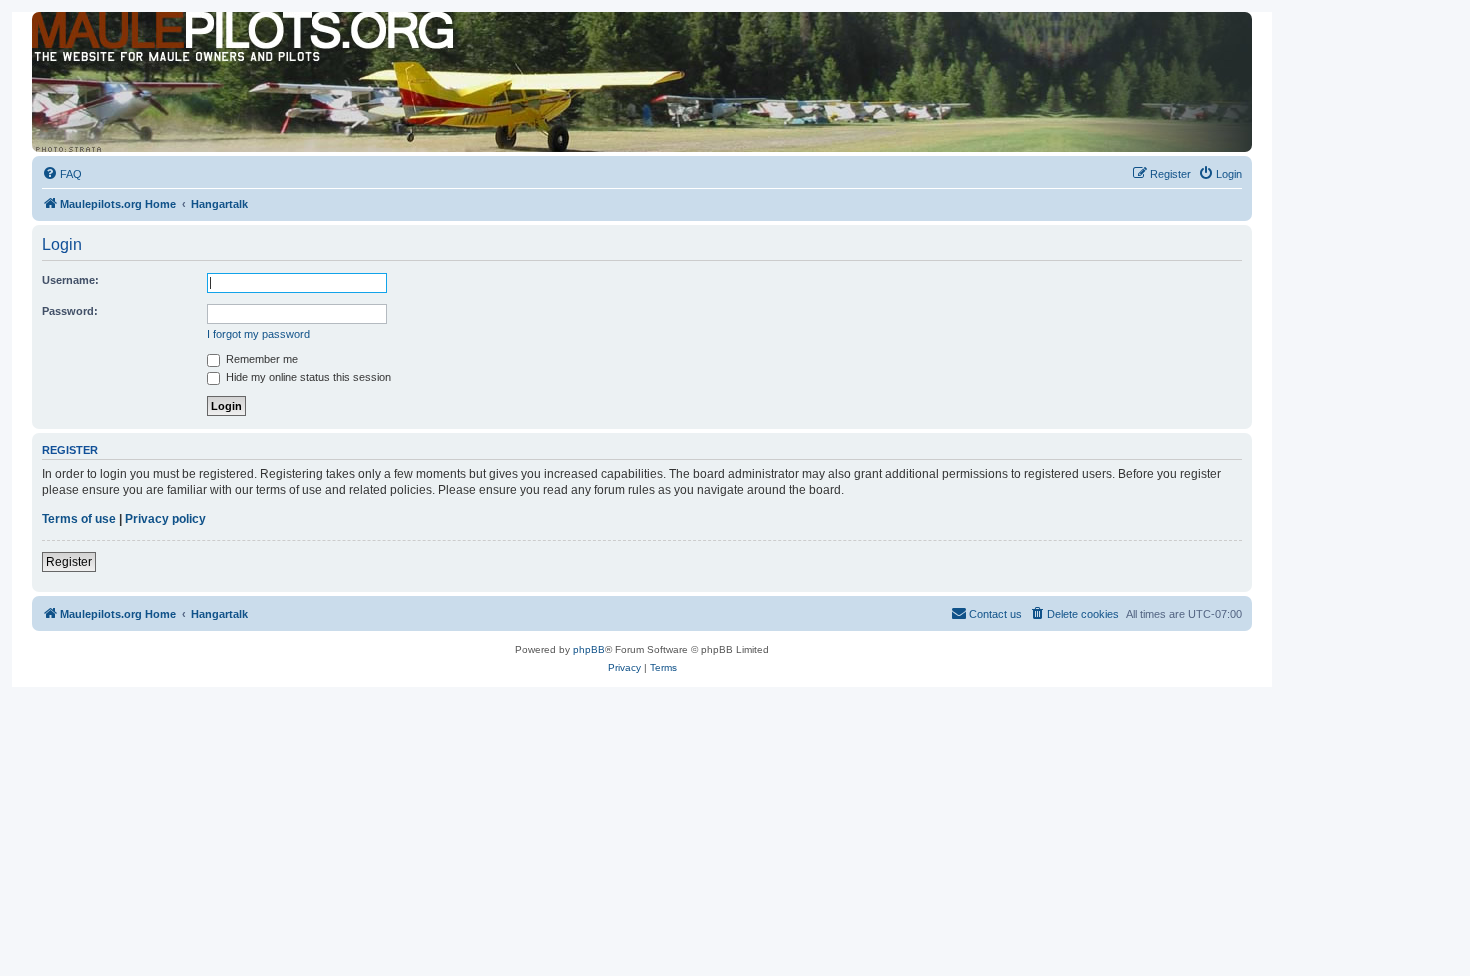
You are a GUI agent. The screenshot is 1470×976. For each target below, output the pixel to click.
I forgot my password (258, 334)
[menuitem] (62, 174)
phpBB (589, 649)
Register (69, 562)
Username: (70, 280)
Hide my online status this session (307, 377)
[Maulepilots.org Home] (123, 49)
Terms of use (79, 519)
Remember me (260, 359)
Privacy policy (165, 519)
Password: (70, 311)
